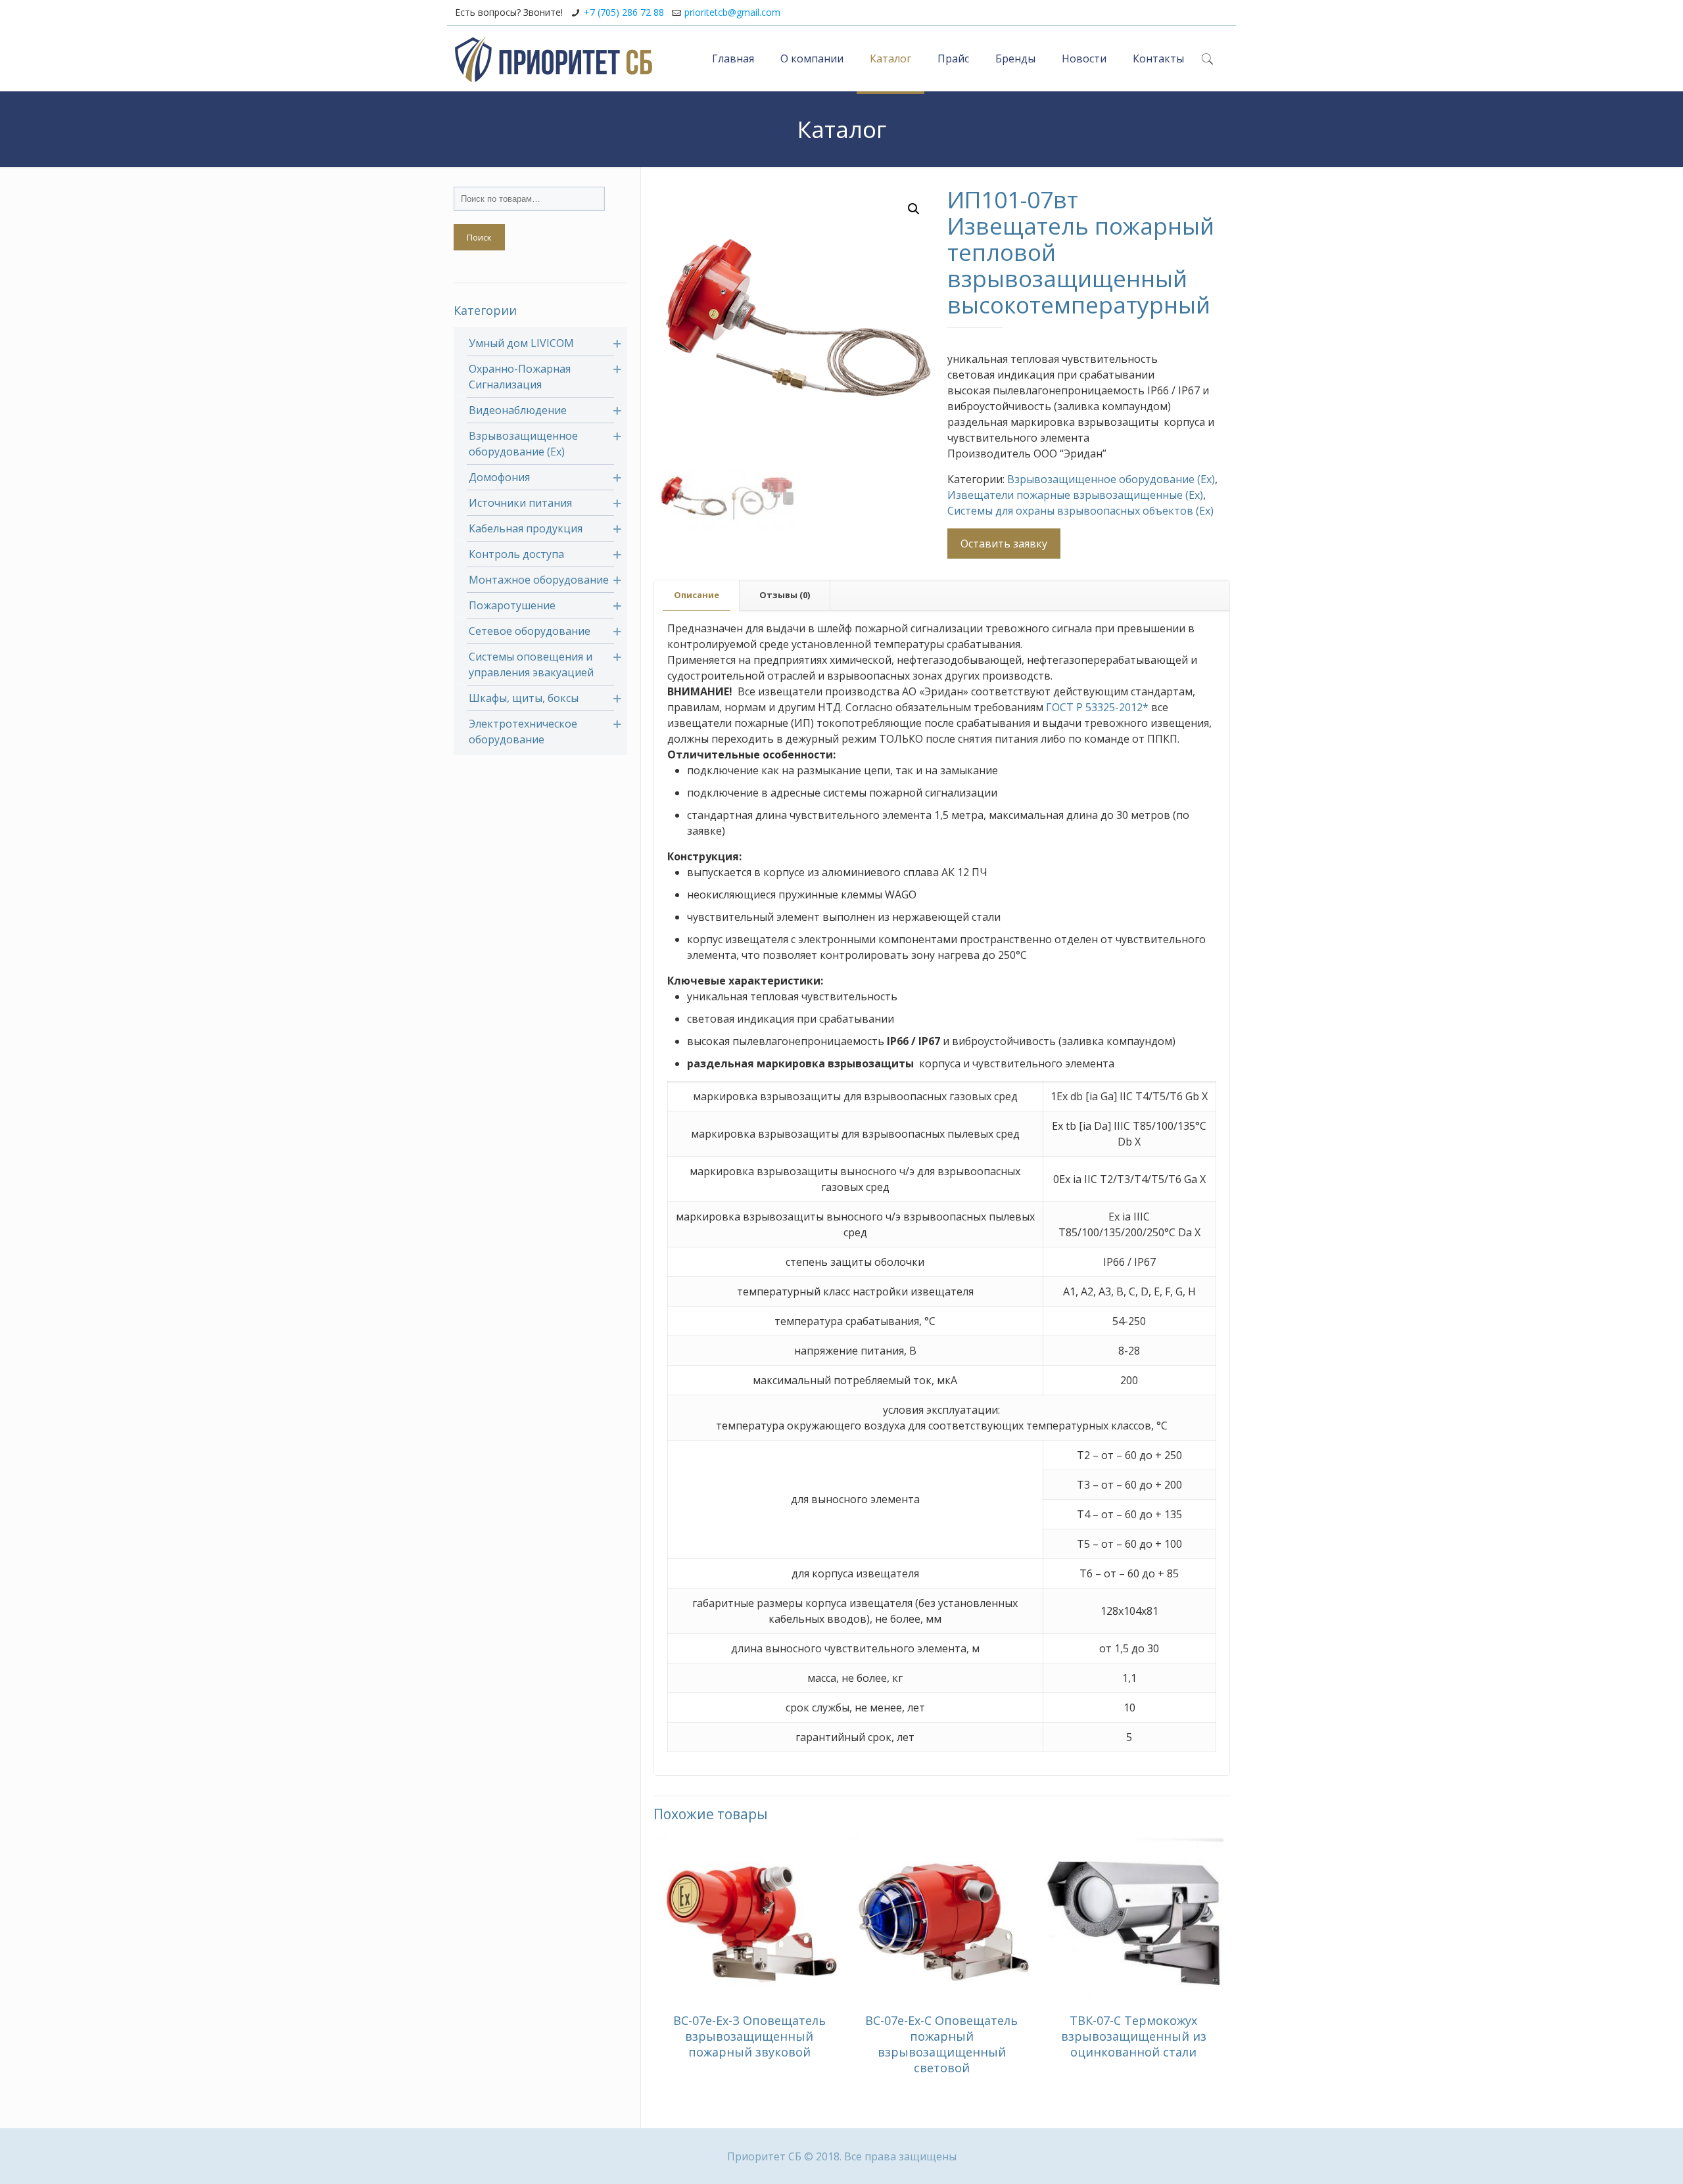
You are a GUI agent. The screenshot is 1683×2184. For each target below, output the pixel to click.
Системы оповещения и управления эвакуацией (531, 664)
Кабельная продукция (526, 528)
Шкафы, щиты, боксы (524, 698)
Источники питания (520, 503)
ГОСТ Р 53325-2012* (1097, 707)
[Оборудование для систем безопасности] (554, 58)
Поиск (479, 237)
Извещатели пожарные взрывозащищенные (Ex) (1075, 495)
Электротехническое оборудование (523, 732)
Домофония (499, 477)
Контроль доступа (516, 554)
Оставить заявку (1004, 544)
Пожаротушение (512, 605)
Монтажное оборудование (539, 580)
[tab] (697, 595)
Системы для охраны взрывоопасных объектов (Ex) (1080, 511)
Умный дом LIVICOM (521, 343)
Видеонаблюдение (518, 410)
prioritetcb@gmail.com (732, 12)
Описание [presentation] (697, 595)
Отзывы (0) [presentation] (785, 595)
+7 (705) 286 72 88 (624, 12)
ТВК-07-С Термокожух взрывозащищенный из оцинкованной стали (1134, 2036)
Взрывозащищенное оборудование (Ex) (1111, 479)
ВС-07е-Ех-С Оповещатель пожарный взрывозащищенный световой (941, 2044)
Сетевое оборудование (530, 631)
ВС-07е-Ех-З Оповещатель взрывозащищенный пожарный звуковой (749, 2036)
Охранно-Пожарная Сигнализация (520, 377)
